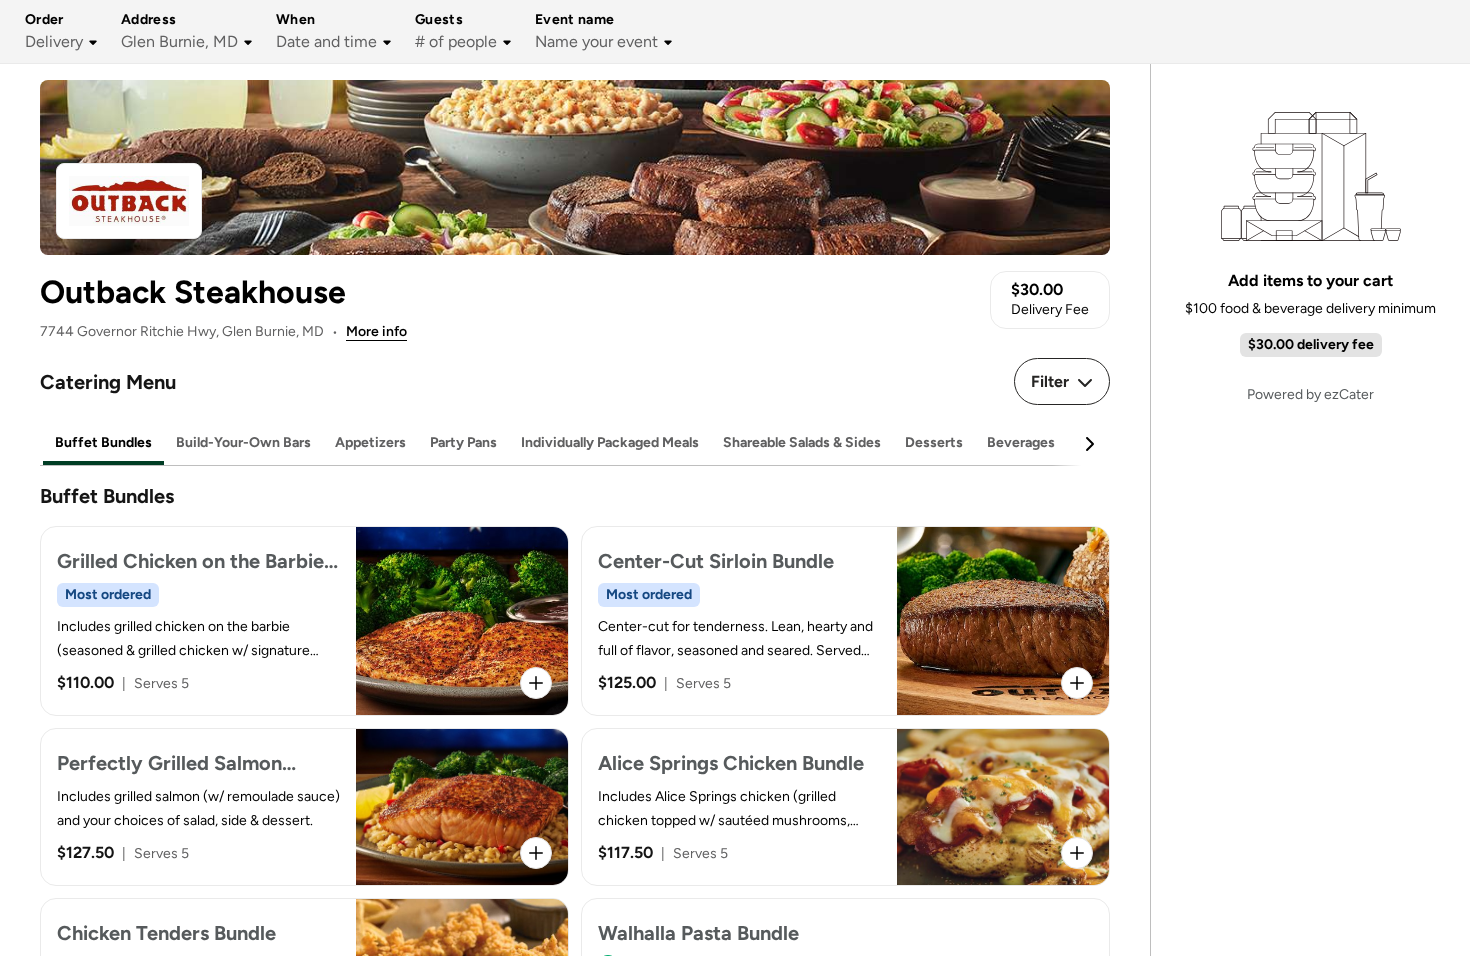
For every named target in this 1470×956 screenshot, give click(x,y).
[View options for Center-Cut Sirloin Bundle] (1077, 683)
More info (376, 331)
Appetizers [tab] (370, 442)
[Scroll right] (1089, 444)
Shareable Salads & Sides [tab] (802, 442)
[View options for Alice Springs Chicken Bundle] (1077, 853)
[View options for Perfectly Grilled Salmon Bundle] (536, 853)
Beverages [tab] (1021, 442)
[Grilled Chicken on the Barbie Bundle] (304, 621)
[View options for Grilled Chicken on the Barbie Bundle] (536, 683)
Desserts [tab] (934, 442)
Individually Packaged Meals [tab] (610, 442)
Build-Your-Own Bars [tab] (243, 442)
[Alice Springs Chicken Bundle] (845, 807)
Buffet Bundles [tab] (103, 442)
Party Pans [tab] (463, 442)
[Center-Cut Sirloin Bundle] (845, 621)
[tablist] (575, 443)
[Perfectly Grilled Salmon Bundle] (304, 807)
